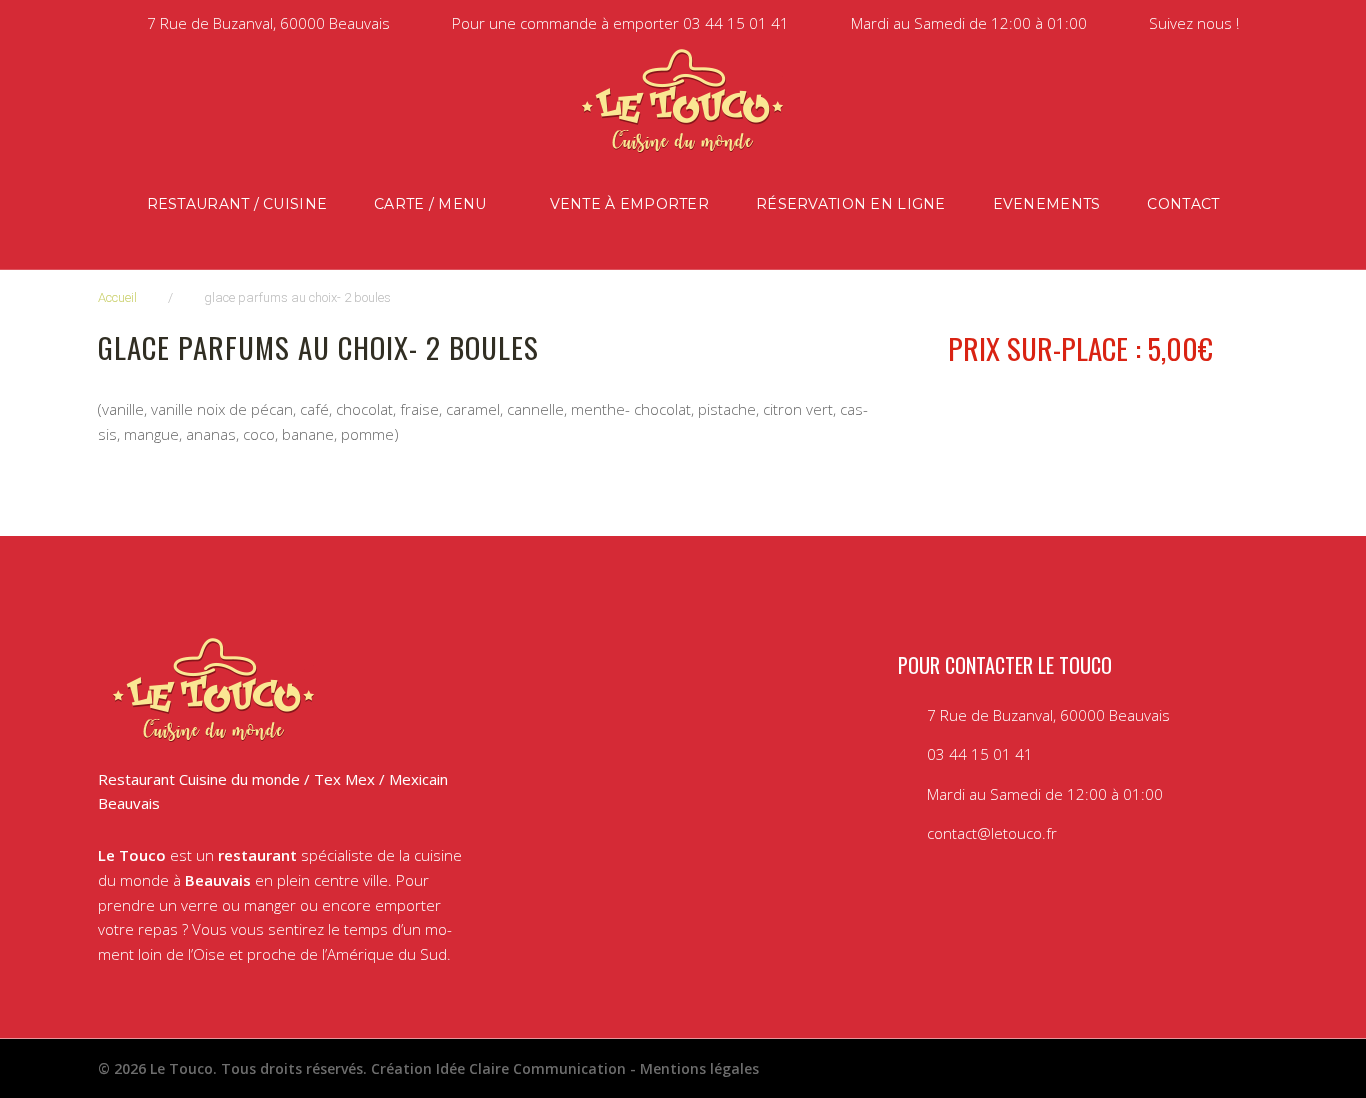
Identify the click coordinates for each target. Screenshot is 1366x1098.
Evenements (1047, 204)
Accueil (117, 297)
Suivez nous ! (1194, 23)
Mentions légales (699, 1068)
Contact (1183, 204)
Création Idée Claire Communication (498, 1068)
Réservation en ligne (851, 204)
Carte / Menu (430, 204)
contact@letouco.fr (992, 833)
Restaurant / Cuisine (237, 204)
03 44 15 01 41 (736, 23)
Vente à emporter (629, 204)
